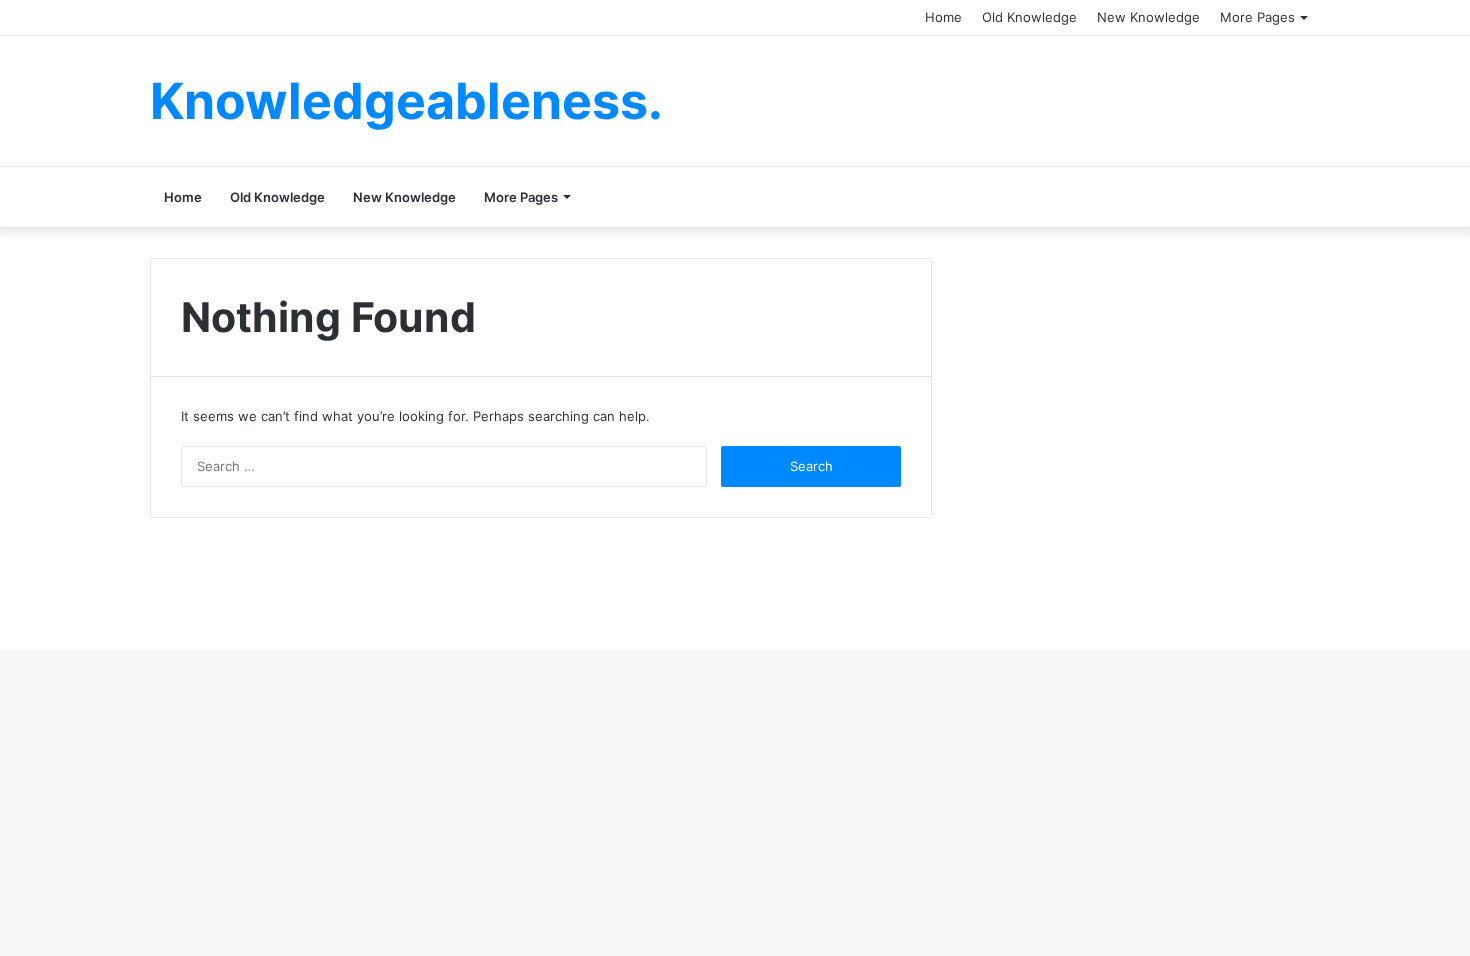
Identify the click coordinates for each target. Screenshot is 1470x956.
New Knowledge (1148, 17)
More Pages (1257, 17)
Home (943, 17)
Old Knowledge (1029, 17)
